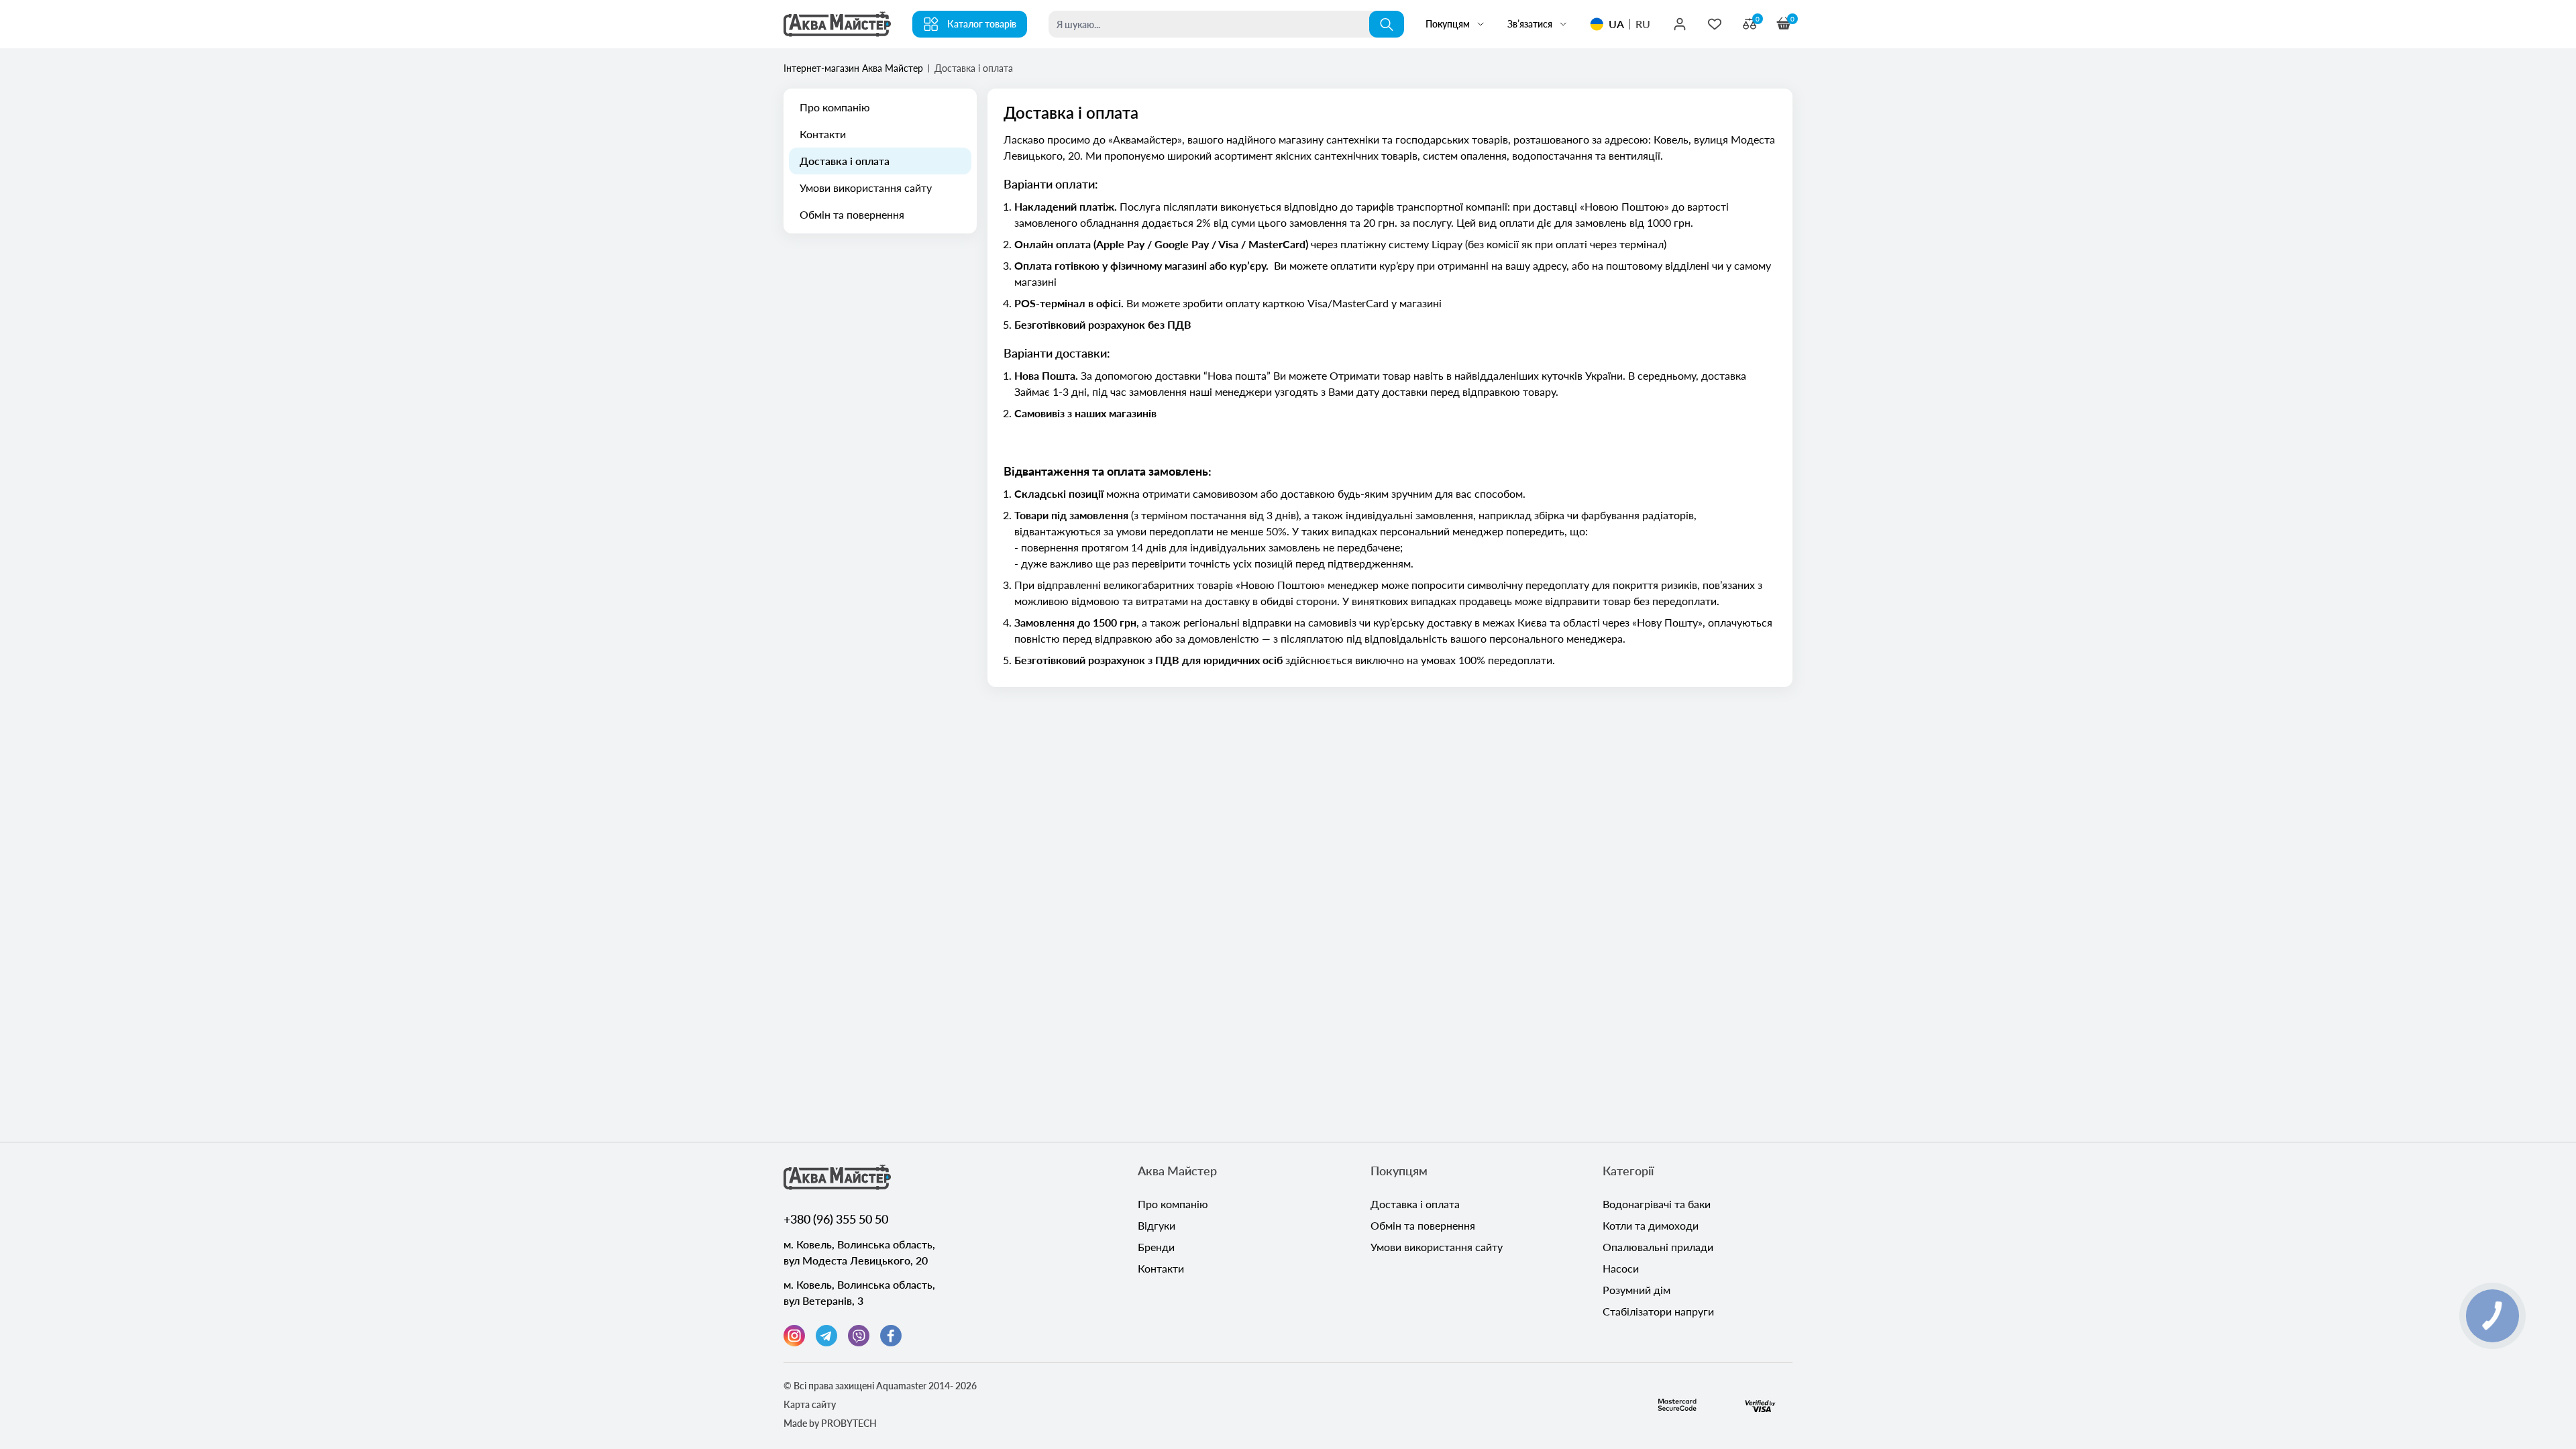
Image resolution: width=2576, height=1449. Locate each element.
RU (1643, 24)
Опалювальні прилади (1658, 1247)
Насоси (1621, 1268)
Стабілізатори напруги (1658, 1311)
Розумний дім (1636, 1290)
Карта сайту (810, 1404)
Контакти (823, 134)
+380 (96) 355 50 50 (836, 1219)
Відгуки (1157, 1225)
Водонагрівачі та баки (1657, 1204)
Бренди (1156, 1247)
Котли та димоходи (1651, 1225)
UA (1616, 24)
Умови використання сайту (866, 187)
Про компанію (835, 107)
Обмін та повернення (852, 214)
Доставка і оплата (845, 161)
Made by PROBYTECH (830, 1423)
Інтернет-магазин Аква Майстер (853, 68)
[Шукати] (1387, 24)
